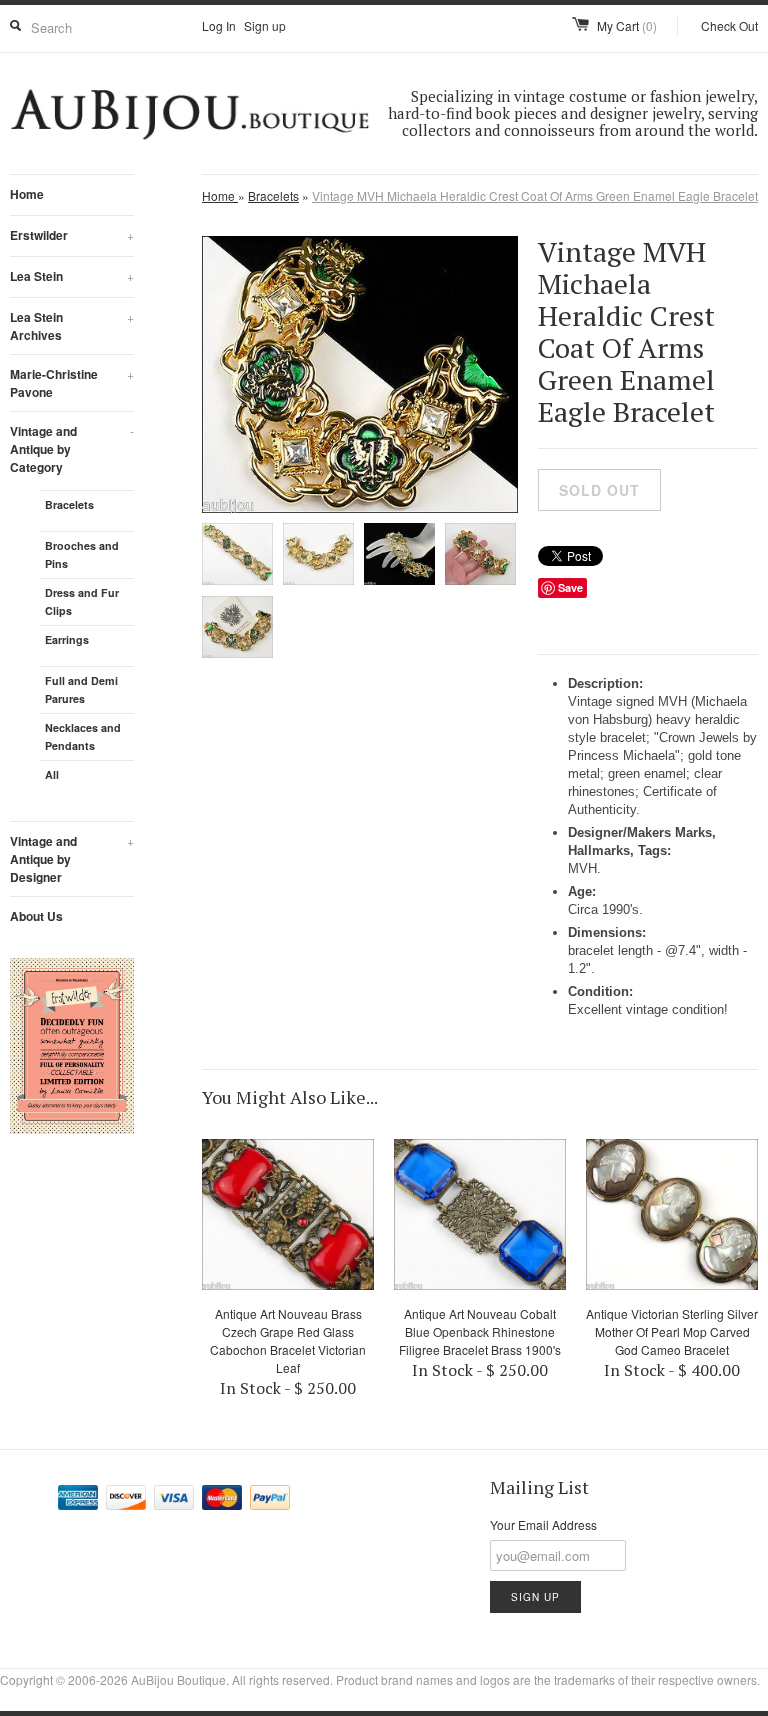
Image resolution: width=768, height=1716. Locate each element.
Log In (219, 25)
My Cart (627, 25)
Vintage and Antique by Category (72, 449)
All (52, 774)
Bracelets (69, 504)
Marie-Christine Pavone (72, 383)
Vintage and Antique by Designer (72, 859)
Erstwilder (72, 235)
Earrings (67, 639)
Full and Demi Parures (81, 689)
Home (27, 194)
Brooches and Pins (82, 554)
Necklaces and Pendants (83, 736)
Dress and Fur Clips (82, 601)
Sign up (265, 25)
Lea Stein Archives (72, 326)
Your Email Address (543, 1524)
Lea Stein (72, 276)
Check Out (729, 25)
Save (570, 587)
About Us (36, 916)
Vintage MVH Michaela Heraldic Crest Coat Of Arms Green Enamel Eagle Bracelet (535, 195)
